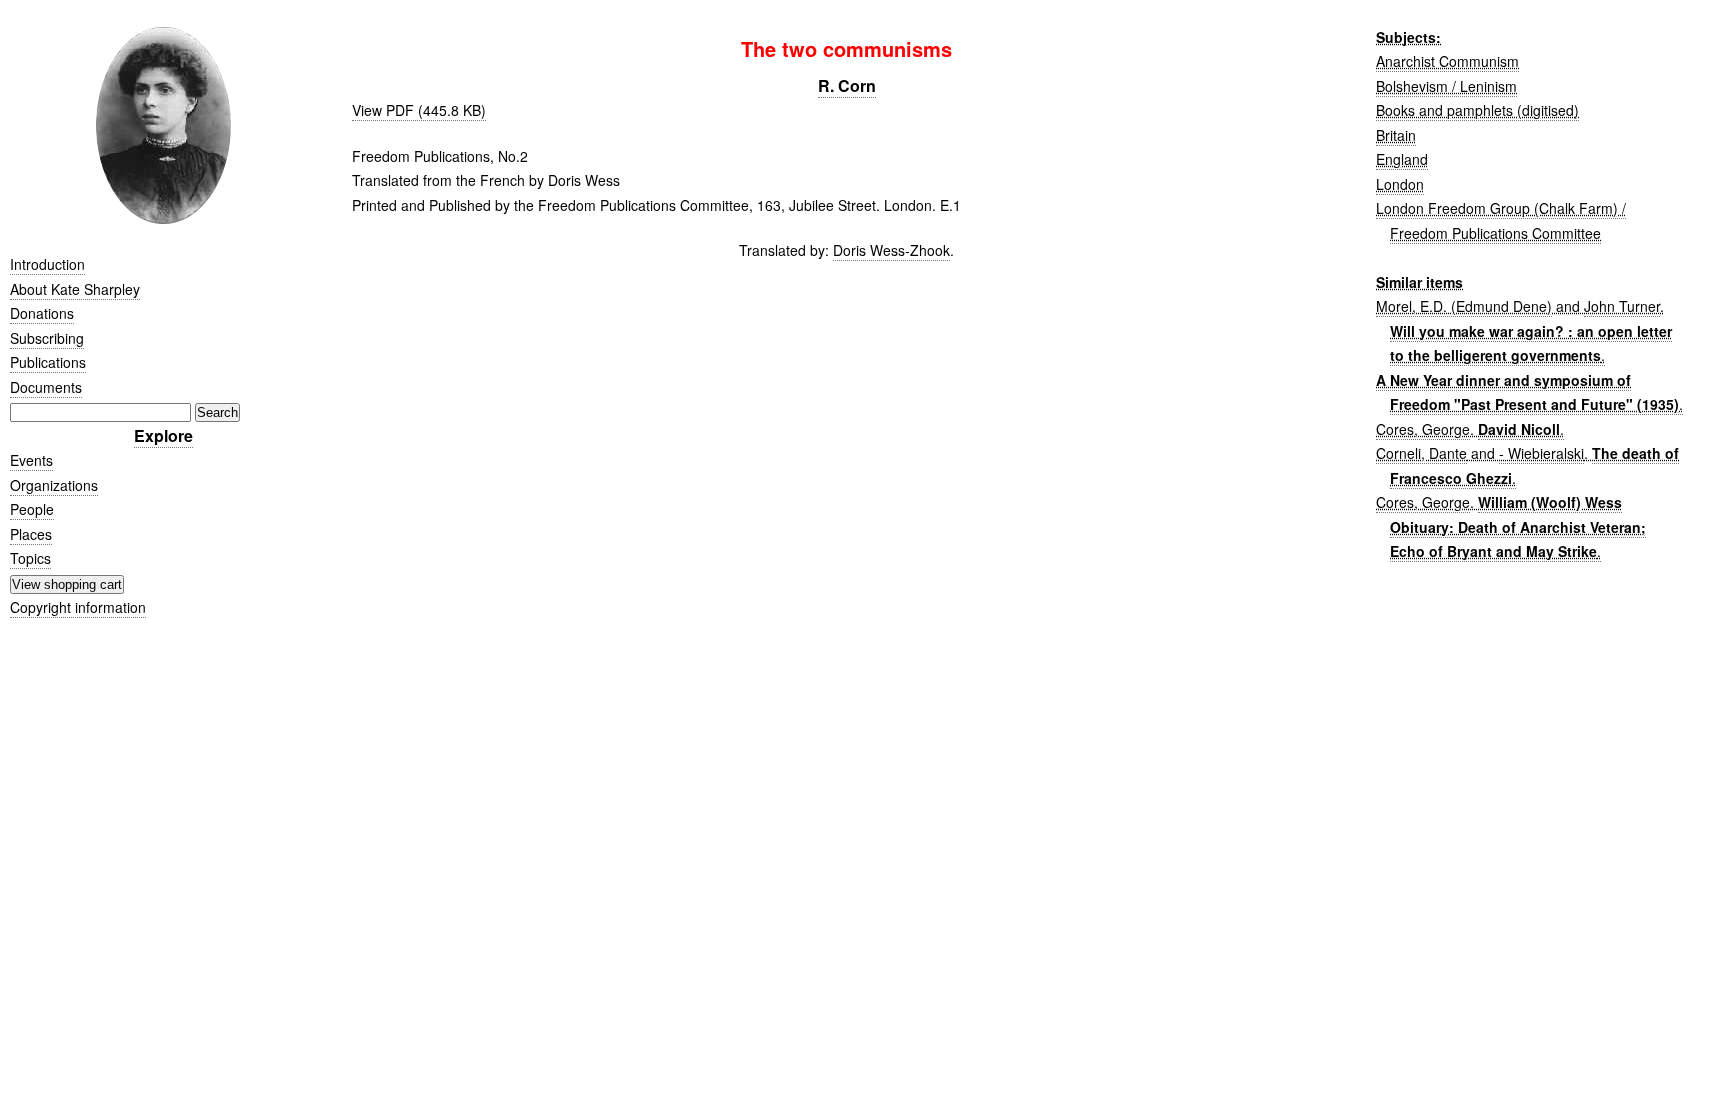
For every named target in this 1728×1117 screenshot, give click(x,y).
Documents (46, 387)
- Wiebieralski (1541, 453)
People (32, 509)
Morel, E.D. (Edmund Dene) (1464, 306)
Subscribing (47, 338)
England (1402, 159)
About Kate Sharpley (75, 289)
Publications (48, 362)
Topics (30, 558)
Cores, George (1423, 429)
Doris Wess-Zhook (891, 250)
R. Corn (847, 85)
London (1400, 184)
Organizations (54, 485)
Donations (42, 313)
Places (31, 534)
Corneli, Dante (1421, 453)
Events (31, 460)
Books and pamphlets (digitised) (1477, 110)
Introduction (47, 264)
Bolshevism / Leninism (1446, 86)
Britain (1396, 135)
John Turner (1622, 306)
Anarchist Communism (1447, 61)
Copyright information (78, 607)
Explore (163, 435)
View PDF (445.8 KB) (419, 110)
